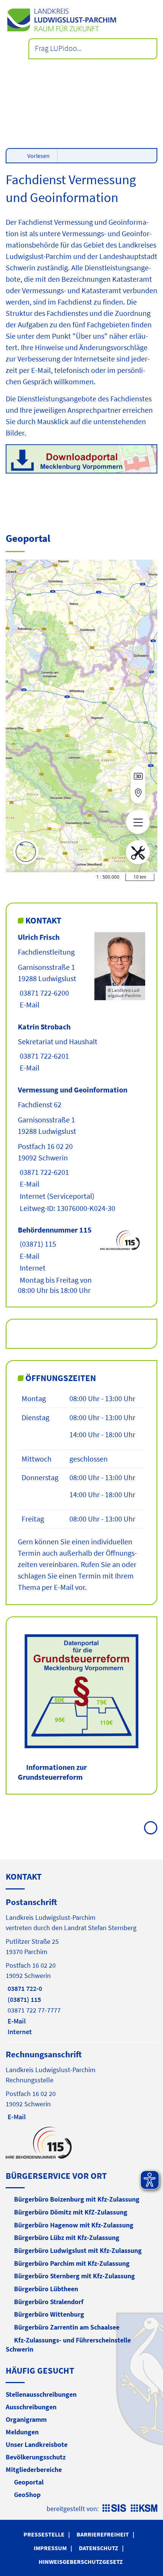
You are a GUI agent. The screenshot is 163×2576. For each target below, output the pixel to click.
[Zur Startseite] (81, 20)
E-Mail (29, 1005)
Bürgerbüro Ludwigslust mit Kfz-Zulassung (78, 2250)
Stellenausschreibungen (41, 2394)
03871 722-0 (24, 1988)
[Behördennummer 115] (81, 1260)
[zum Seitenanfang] (151, 1828)
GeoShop (27, 2495)
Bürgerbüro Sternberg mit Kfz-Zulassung (74, 2276)
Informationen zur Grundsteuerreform (52, 1772)
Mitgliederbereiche (34, 2469)
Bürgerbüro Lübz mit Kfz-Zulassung (67, 2237)
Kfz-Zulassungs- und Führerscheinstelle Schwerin (68, 2345)
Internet (32, 1196)
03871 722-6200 (43, 993)
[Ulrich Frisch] (81, 971)
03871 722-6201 (43, 1056)
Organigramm (26, 2419)
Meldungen (22, 2432)
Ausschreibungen (31, 2407)
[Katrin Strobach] (81, 1047)
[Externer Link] (81, 460)
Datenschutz (99, 2548)
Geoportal (29, 2482)
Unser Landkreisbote (37, 2444)
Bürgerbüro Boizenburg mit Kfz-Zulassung (77, 2199)
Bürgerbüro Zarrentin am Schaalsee (67, 2327)
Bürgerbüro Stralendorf (49, 2302)
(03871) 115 (37, 1244)
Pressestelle (44, 2534)
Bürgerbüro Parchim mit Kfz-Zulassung (72, 2263)
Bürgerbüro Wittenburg (49, 2314)
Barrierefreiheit (103, 2534)
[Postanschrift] (81, 1966)
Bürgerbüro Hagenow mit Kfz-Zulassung (74, 2225)
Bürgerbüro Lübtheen (46, 2289)
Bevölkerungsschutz (36, 2457)
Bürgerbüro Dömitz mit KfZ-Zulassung (71, 2212)
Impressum (50, 2548)
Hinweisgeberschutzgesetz (81, 2562)
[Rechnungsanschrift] (81, 2085)
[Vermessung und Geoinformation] (81, 1149)
